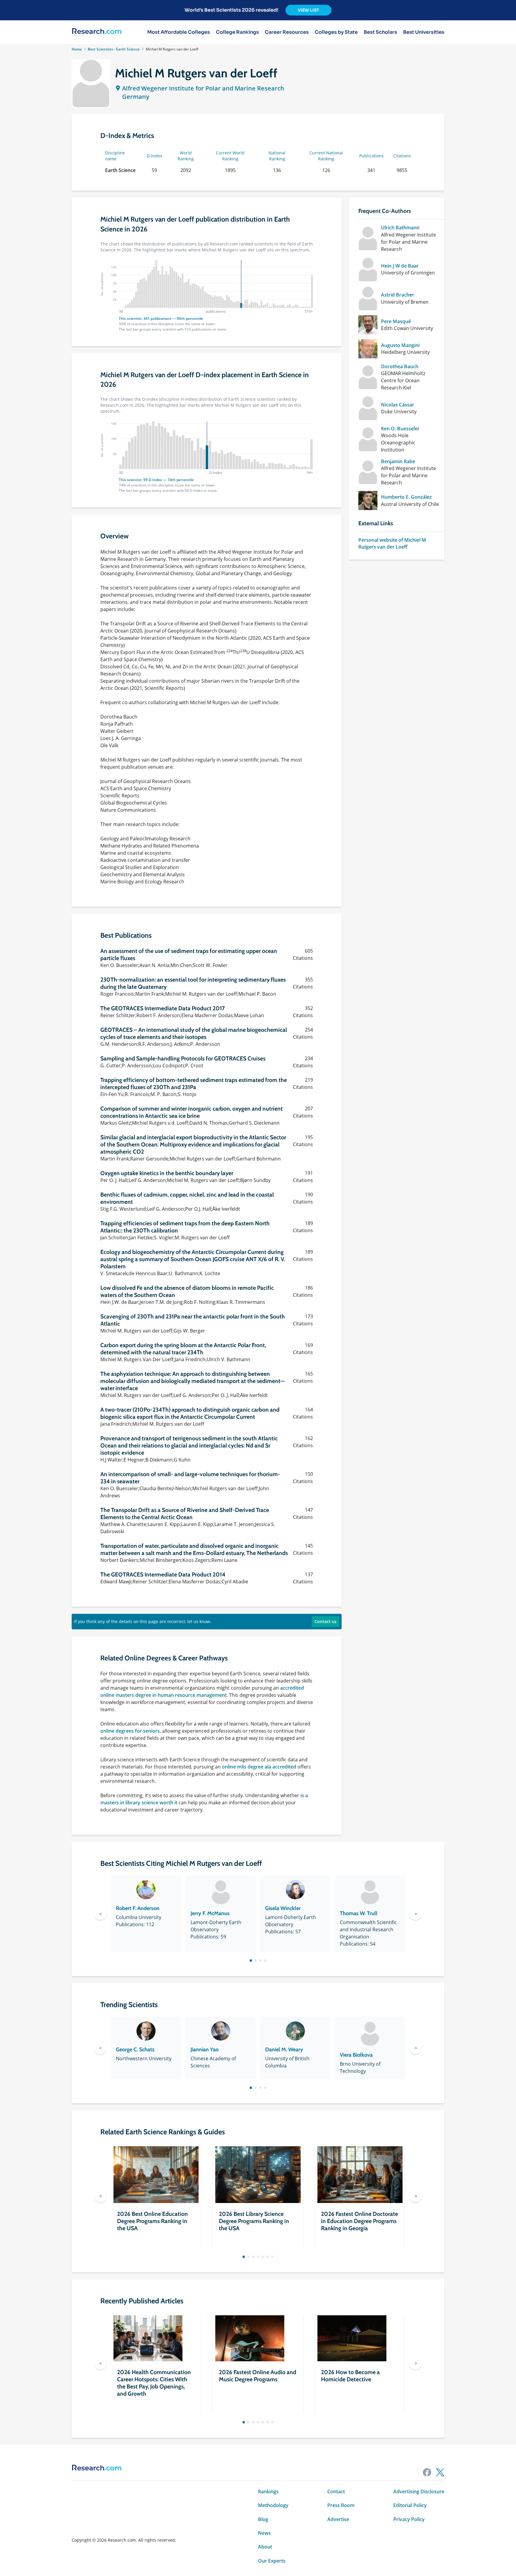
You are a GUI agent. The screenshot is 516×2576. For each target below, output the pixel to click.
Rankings (268, 2491)
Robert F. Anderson (138, 1908)
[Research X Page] (440, 2472)
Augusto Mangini (400, 345)
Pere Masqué (396, 321)
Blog (263, 2519)
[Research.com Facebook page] (427, 2472)
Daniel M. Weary (284, 2050)
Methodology (273, 2505)
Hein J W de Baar (400, 266)
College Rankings (237, 32)
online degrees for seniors (130, 1731)
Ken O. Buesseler (400, 429)
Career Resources (287, 32)
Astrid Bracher (398, 295)
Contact (336, 2491)
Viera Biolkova (356, 2055)
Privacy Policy (409, 2519)
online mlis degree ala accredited (259, 1767)
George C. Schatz (135, 2050)
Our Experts (272, 2561)
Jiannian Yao (205, 2050)
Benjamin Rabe (398, 461)
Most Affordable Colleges (179, 32)
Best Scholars (380, 32)
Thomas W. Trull (359, 1913)
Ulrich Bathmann (400, 228)
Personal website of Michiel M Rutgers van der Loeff (392, 543)
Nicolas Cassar (398, 405)
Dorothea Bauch (400, 366)
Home (77, 49)
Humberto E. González (406, 497)
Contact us (325, 1621)
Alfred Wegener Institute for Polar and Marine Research (203, 88)
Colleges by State (336, 32)
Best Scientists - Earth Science (114, 49)
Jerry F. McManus (210, 1913)
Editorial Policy (410, 2505)
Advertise (338, 2519)
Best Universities (424, 32)
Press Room (341, 2505)
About (265, 2547)
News (264, 2533)
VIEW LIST (308, 10)
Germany (136, 97)
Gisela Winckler (283, 1908)
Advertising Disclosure (419, 2491)
